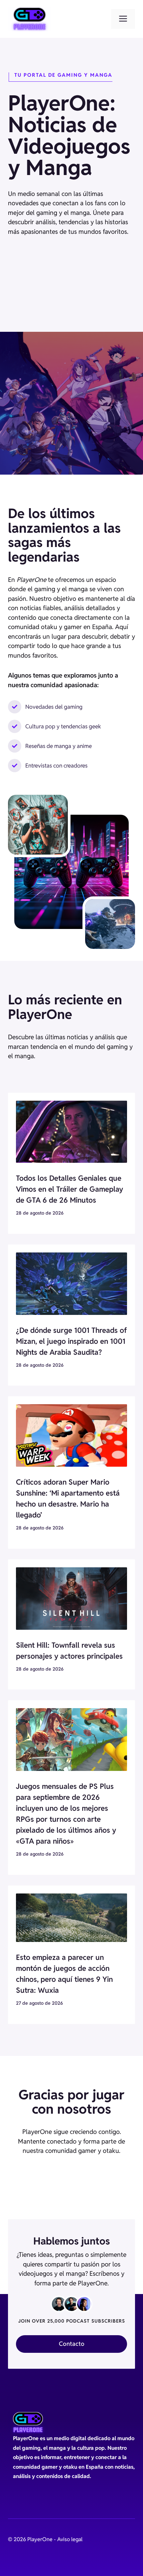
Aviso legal (70, 2539)
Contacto (72, 2344)
